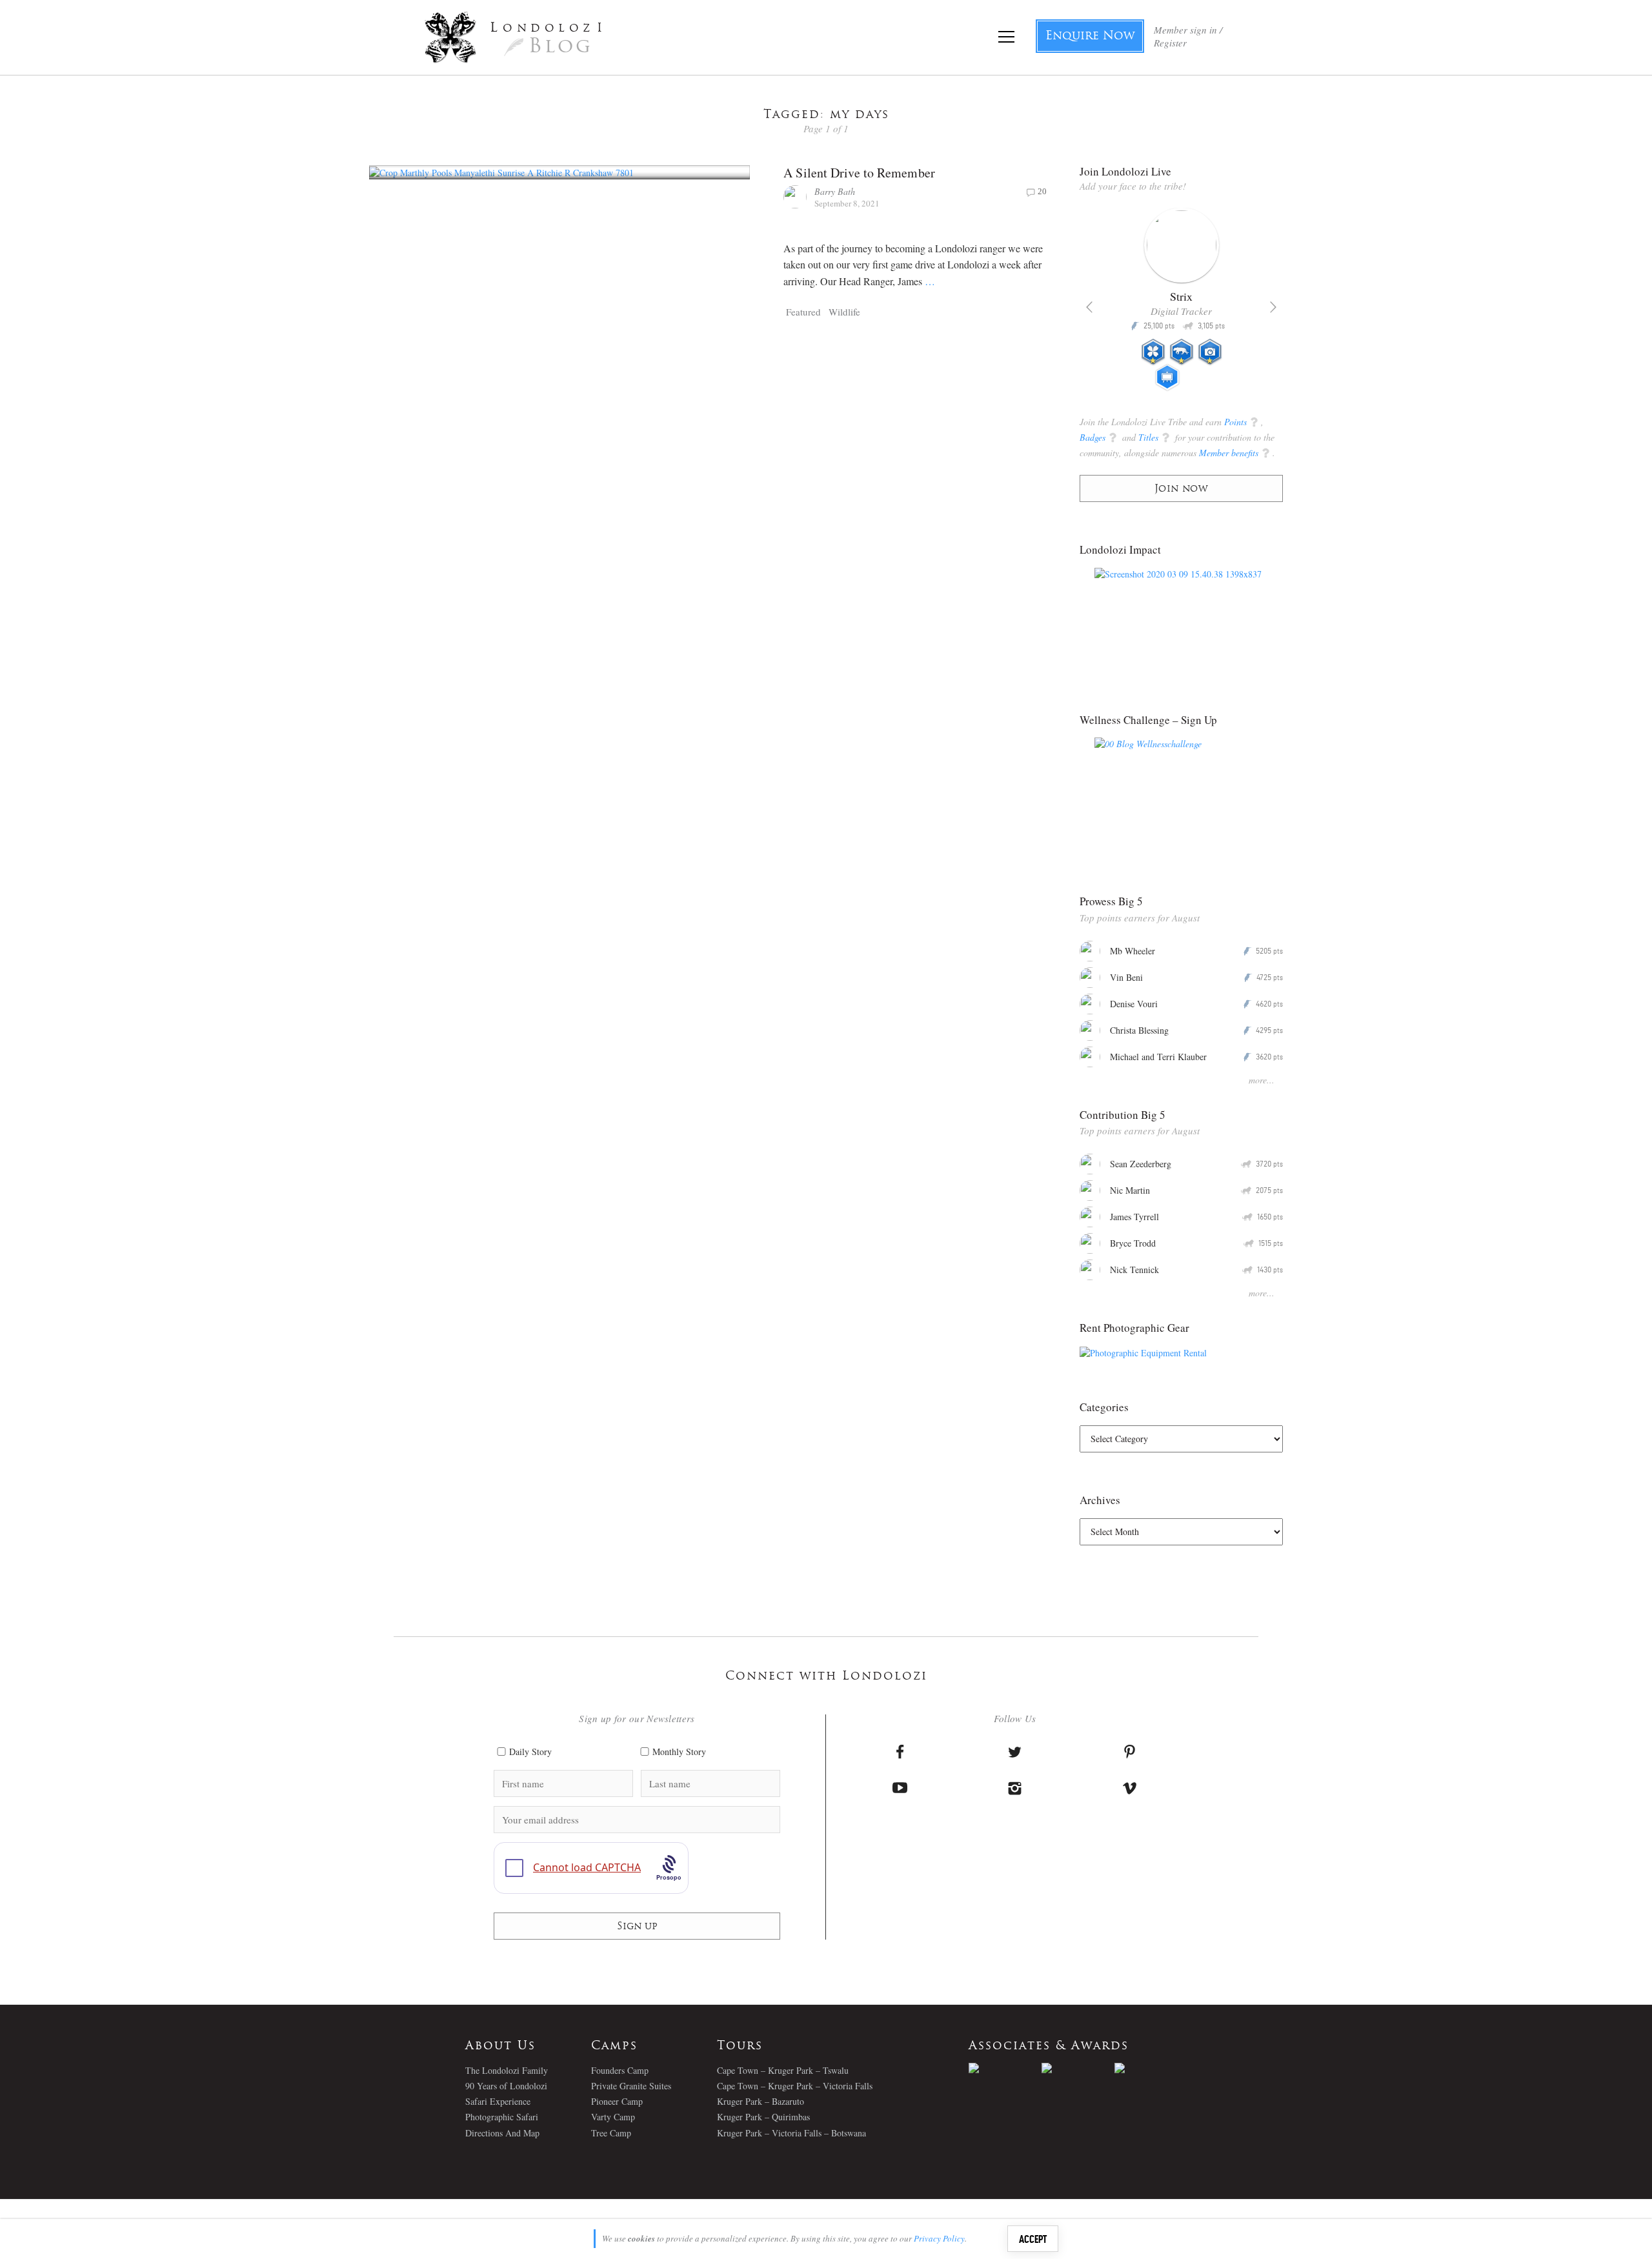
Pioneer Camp (617, 2101)
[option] (1181, 305)
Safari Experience (498, 2101)
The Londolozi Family (507, 2070)
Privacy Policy (939, 2238)
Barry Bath (835, 191)
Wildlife (844, 312)
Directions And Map (502, 2133)
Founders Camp (620, 2070)
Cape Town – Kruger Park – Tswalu (783, 2070)
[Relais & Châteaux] (1151, 2068)
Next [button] (1273, 307)
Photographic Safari (502, 2117)
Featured (803, 312)
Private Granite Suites (631, 2086)
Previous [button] (1089, 307)
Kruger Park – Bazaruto (761, 2101)
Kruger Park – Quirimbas (763, 2117)
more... (1262, 1080)
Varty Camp (613, 2117)
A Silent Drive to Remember (859, 173)
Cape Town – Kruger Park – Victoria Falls (795, 2086)
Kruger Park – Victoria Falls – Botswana (791, 2133)
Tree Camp (611, 2133)
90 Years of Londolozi (506, 2086)
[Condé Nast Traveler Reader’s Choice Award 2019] (1005, 2068)
